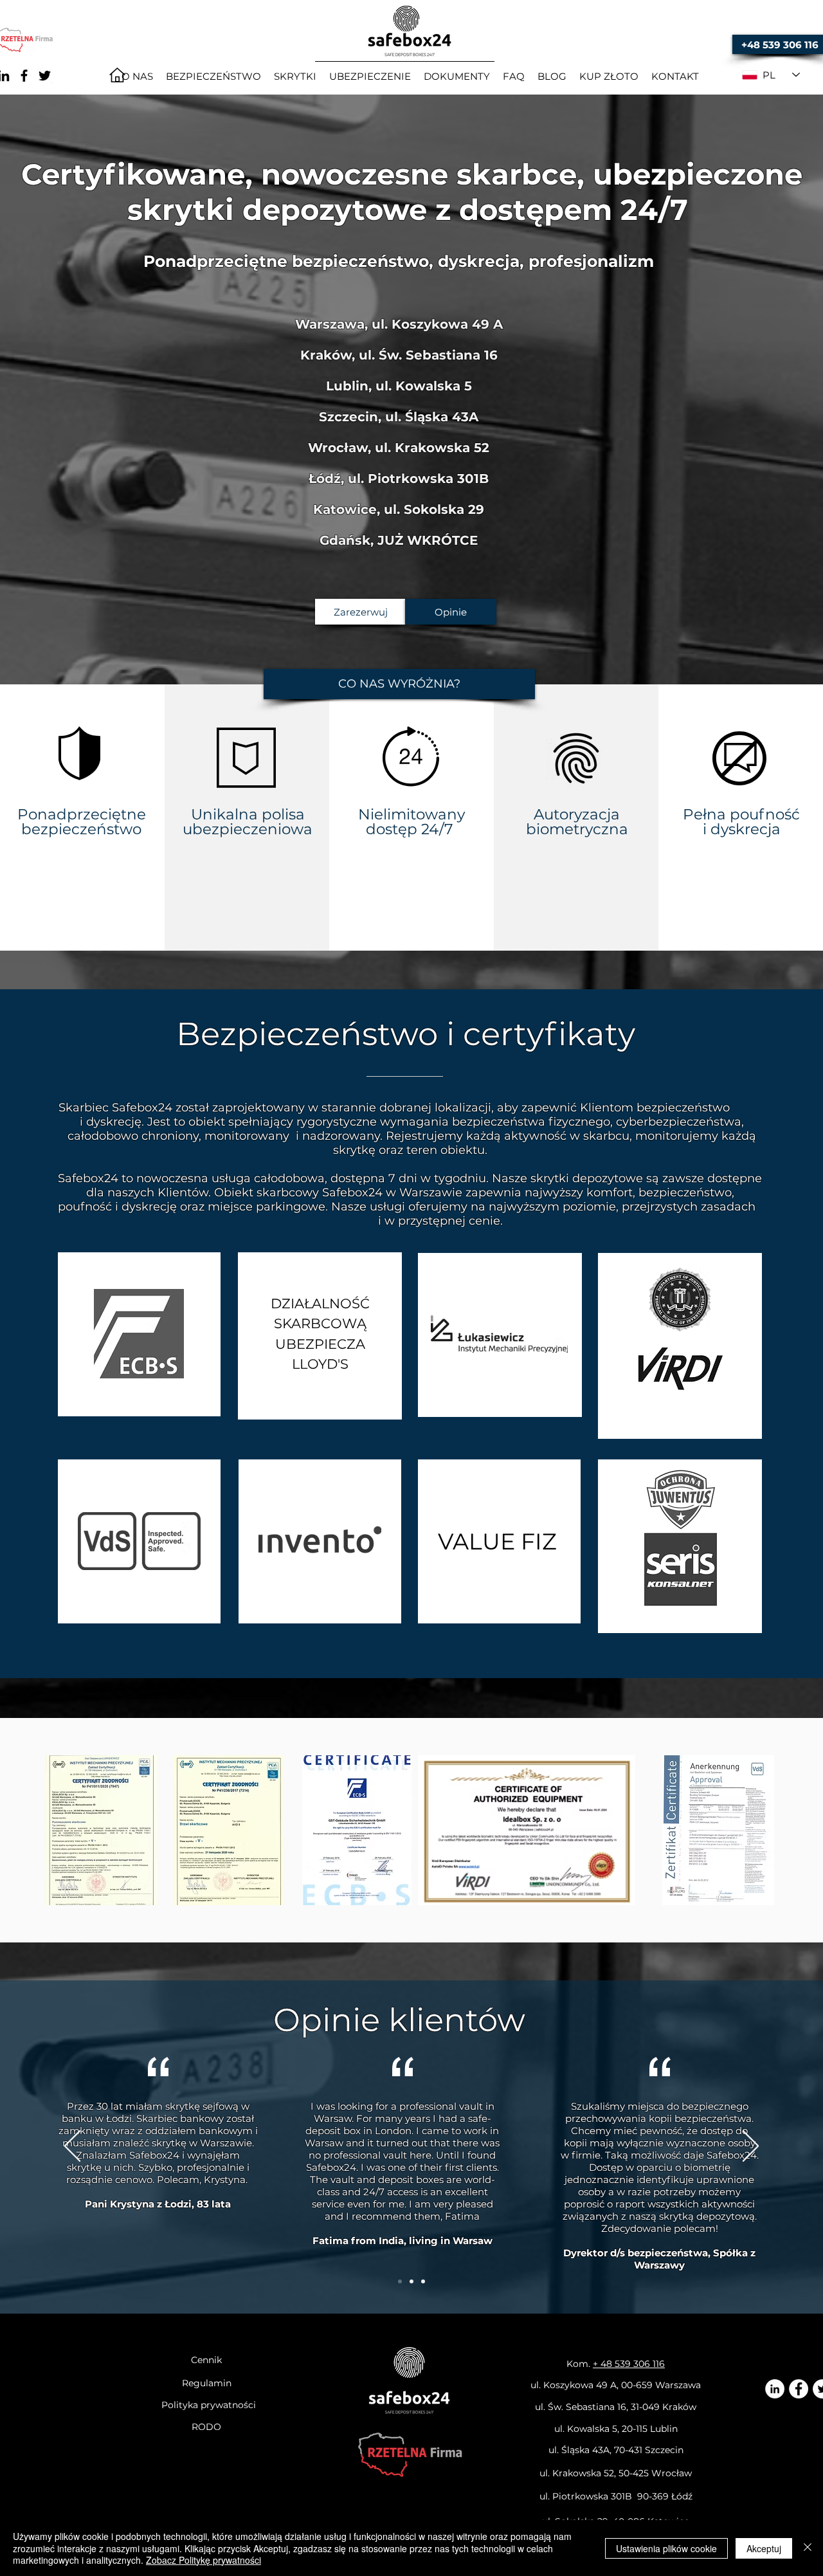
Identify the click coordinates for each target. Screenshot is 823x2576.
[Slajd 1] (400, 2281)
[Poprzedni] (72, 2147)
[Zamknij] (808, 2548)
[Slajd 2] (411, 2281)
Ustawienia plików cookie (666, 2548)
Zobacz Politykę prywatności (203, 2560)
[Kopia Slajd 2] (423, 2281)
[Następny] (751, 2147)
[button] (399, 684)
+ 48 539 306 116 (629, 2364)
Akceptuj (764, 2548)
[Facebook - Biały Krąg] (799, 2389)
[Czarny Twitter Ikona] (45, 76)
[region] (139, 1334)
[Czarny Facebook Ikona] (24, 76)
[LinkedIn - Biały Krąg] (775, 2389)
